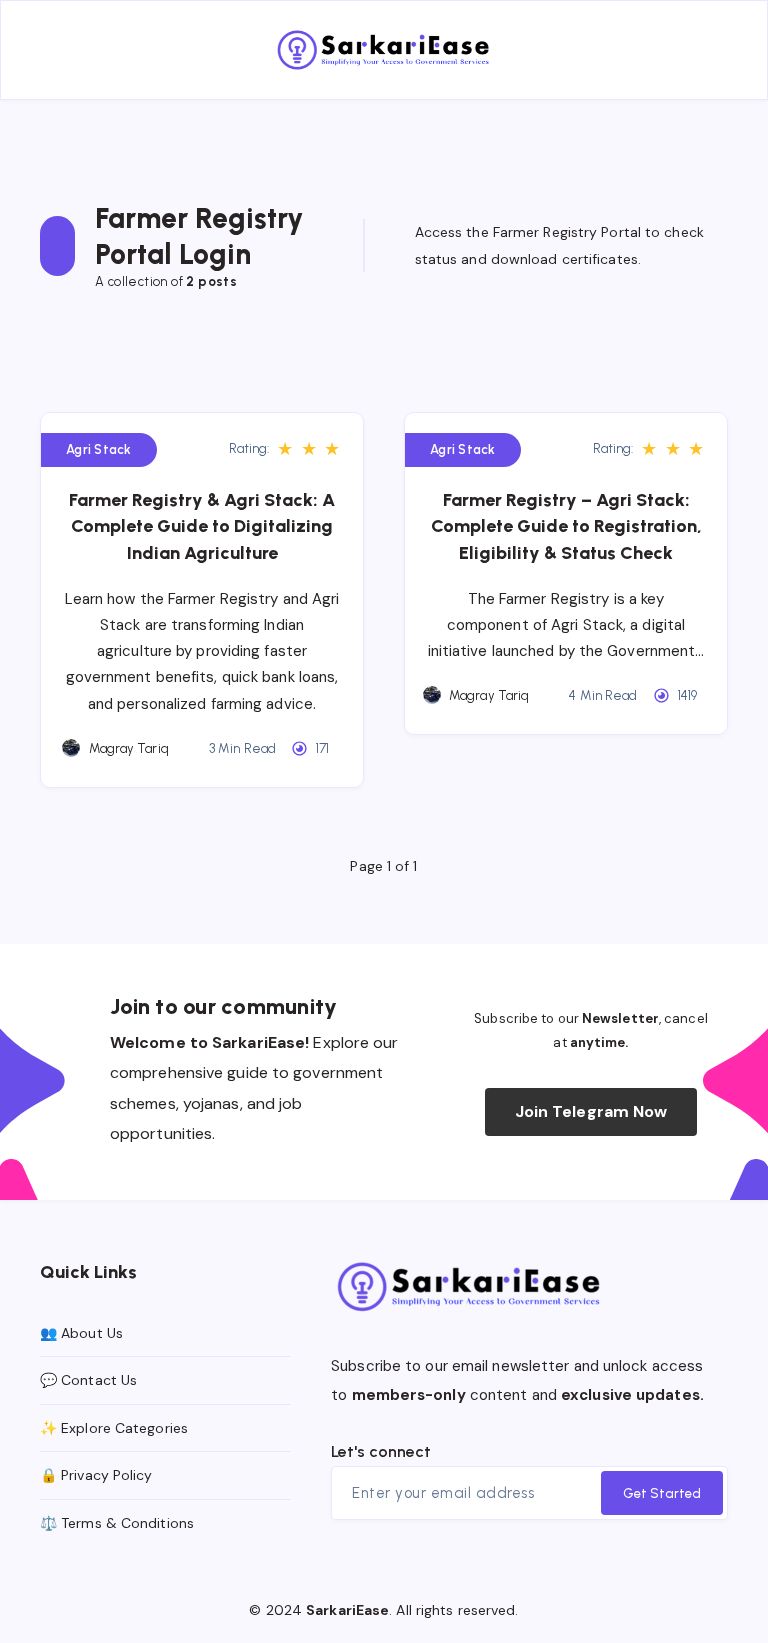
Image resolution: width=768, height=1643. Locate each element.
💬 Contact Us (88, 1380)
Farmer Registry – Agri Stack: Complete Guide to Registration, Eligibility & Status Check (566, 526)
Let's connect (381, 1451)
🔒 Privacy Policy (96, 1475)
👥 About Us (81, 1333)
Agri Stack (99, 449)
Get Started (662, 1493)
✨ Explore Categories (114, 1428)
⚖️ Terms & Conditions (117, 1523)
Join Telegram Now (591, 1111)
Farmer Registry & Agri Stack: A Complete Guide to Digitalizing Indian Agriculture (202, 526)
